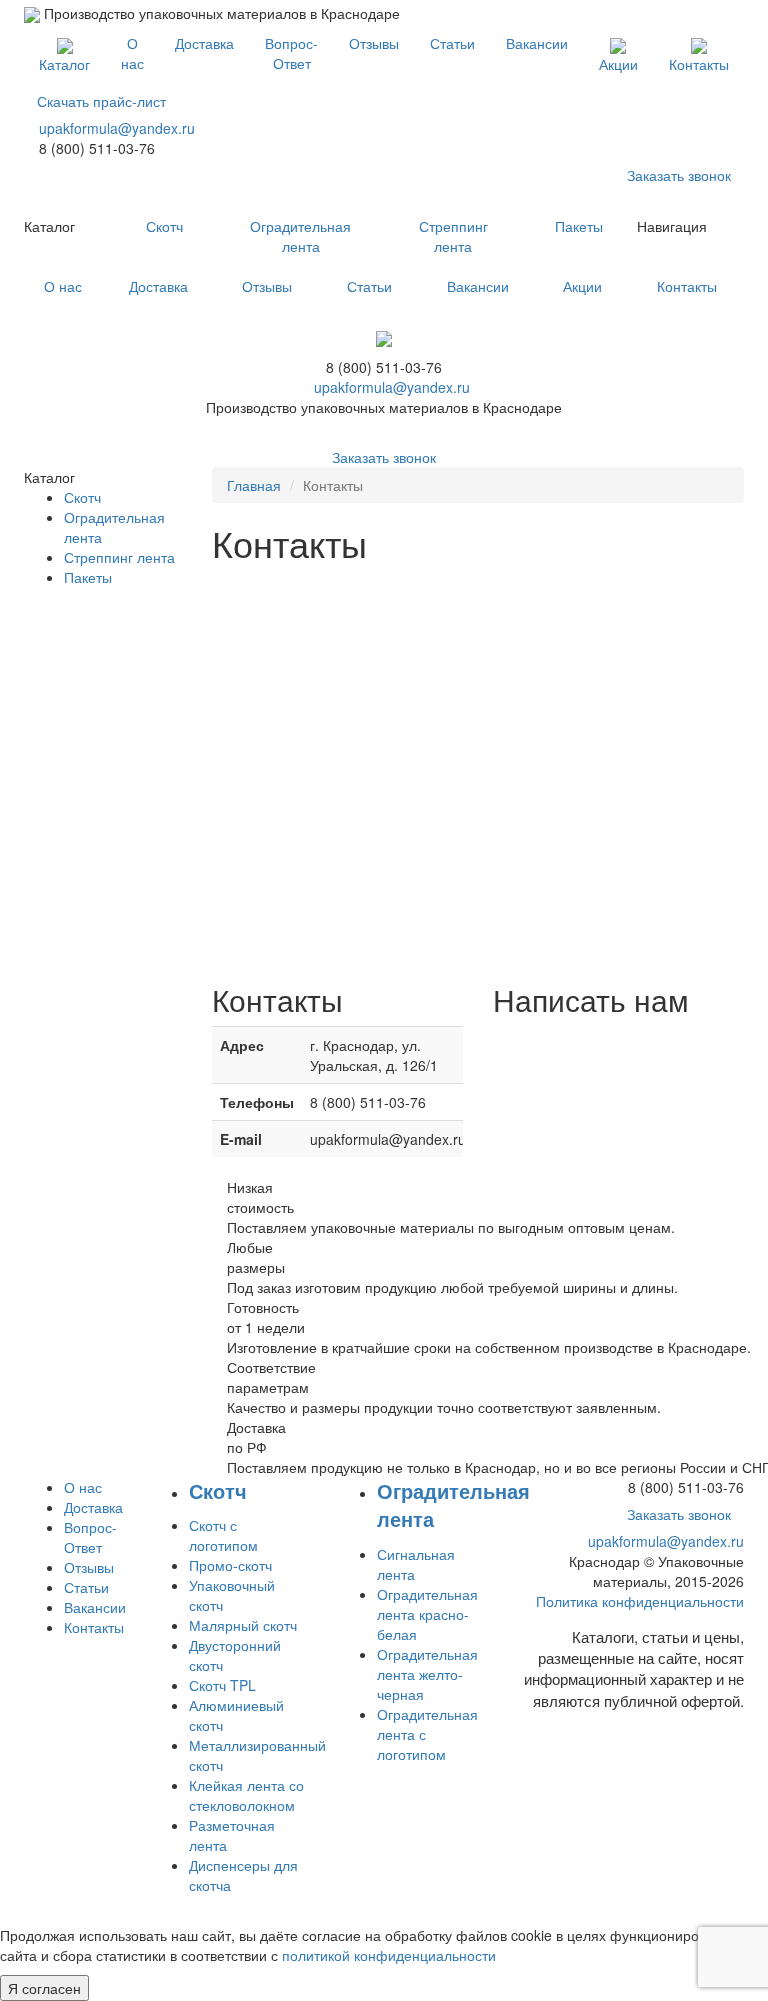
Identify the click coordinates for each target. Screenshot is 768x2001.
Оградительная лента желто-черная (427, 1674)
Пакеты (579, 226)
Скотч (164, 226)
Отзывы (374, 43)
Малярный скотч (243, 1625)
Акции (618, 64)
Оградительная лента (300, 236)
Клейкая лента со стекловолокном (246, 1795)
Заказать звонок (679, 175)
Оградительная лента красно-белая (427, 1614)
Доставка (204, 43)
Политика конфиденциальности (640, 1601)
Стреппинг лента (453, 236)
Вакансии (537, 43)
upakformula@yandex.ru (117, 128)
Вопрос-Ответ (291, 53)
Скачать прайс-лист (101, 101)
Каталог (64, 64)
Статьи (452, 43)
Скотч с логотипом (223, 1535)
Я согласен (44, 1988)
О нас (132, 53)
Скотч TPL (222, 1685)
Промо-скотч (230, 1565)
